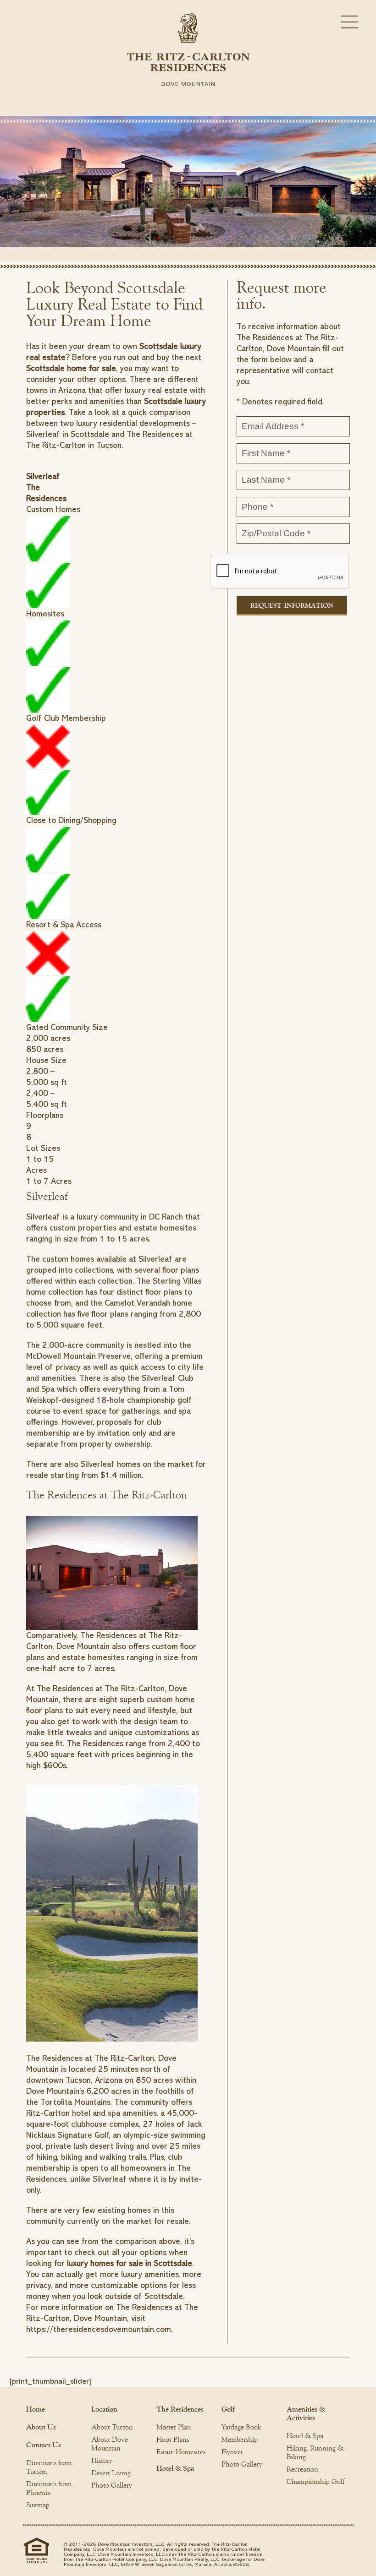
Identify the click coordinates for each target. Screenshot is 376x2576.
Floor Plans (173, 2440)
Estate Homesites (181, 2452)
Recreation (302, 2469)
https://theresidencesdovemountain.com (99, 2329)
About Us (41, 2427)
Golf (228, 2409)
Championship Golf (315, 2482)
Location (104, 2409)
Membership (240, 2440)
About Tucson (112, 2427)
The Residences (180, 2409)
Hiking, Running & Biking (315, 2453)
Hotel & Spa (175, 2468)
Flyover (232, 2452)
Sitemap (38, 2505)
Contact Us (44, 2445)
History (102, 2461)
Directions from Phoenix (49, 2488)
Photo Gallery (112, 2485)
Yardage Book (241, 2427)
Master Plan (174, 2427)
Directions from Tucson (49, 2467)
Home (36, 2409)
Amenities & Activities (306, 2414)
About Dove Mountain (110, 2444)
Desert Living (111, 2473)
